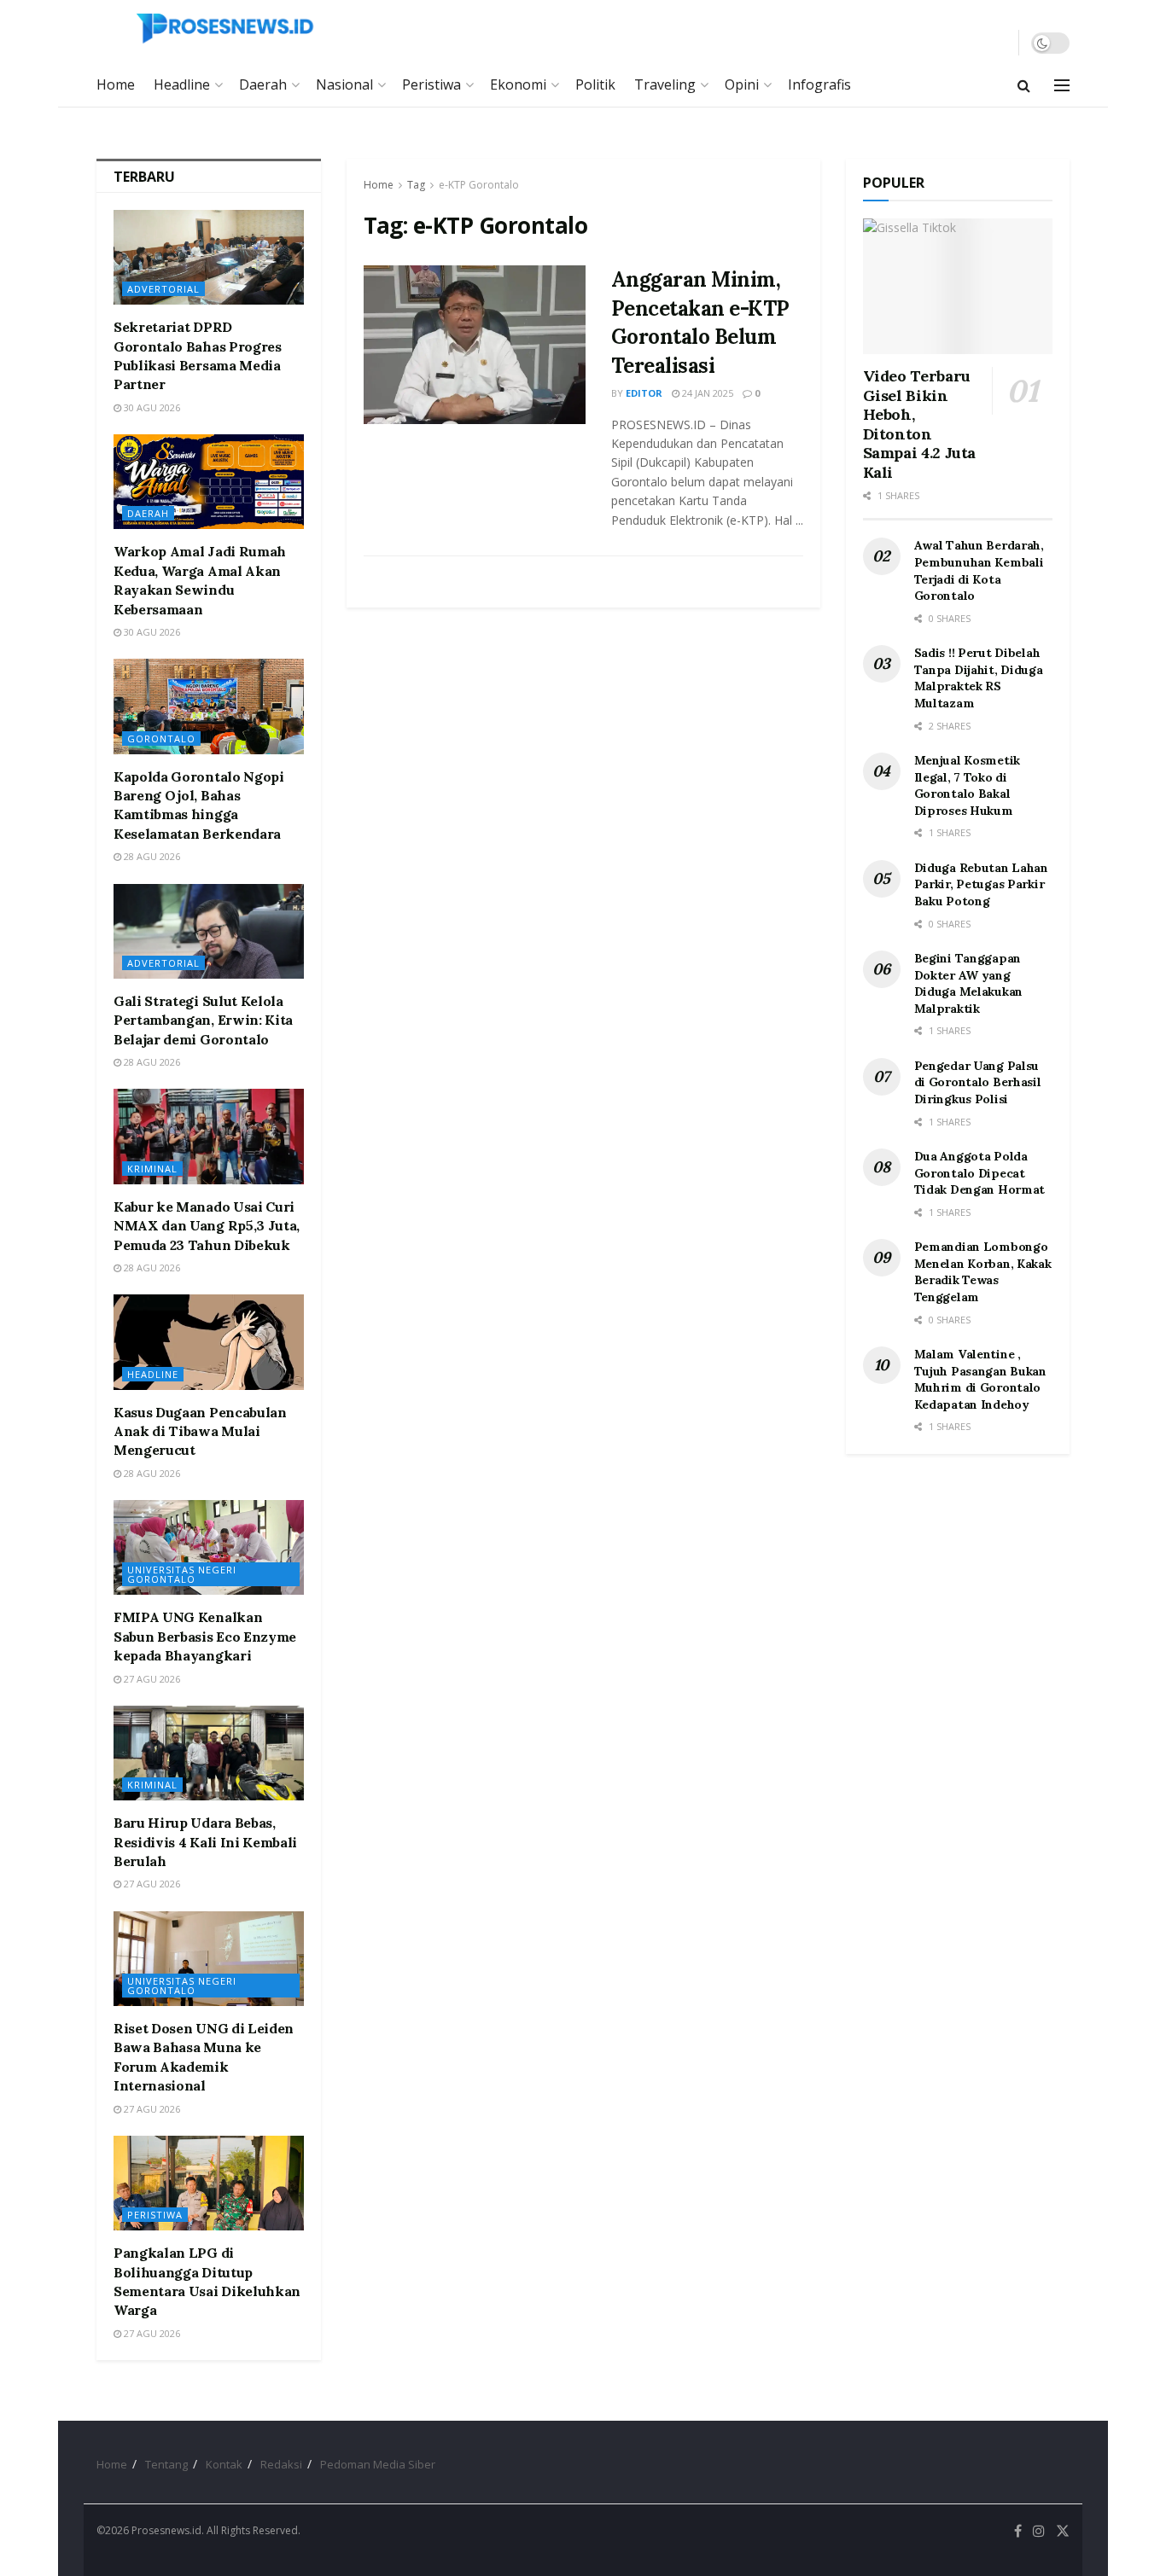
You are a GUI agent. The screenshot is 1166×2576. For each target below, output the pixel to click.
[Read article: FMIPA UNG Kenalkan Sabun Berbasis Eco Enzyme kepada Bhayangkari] (209, 1547)
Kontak (224, 2464)
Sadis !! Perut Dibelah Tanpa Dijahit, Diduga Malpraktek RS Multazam (979, 678)
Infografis (819, 84)
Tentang (166, 2464)
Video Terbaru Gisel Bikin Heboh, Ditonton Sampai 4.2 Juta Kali (920, 424)
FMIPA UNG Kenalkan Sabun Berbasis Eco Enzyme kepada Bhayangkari (205, 1636)
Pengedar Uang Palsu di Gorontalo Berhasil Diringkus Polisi (978, 1082)
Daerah (263, 84)
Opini (742, 84)
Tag (416, 185)
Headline (182, 84)
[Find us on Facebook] (1018, 2531)
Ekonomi (518, 84)
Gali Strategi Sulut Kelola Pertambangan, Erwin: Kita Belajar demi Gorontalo (203, 1020)
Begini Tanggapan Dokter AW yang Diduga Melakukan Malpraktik (969, 983)
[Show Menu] (1062, 85)
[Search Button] (1024, 85)
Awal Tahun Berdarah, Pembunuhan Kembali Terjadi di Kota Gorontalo (979, 570)
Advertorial (163, 289)
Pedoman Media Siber (378, 2464)
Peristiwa (431, 84)
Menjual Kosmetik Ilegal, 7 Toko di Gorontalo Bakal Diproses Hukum (968, 785)
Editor (644, 393)
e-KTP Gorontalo (479, 185)
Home (116, 84)
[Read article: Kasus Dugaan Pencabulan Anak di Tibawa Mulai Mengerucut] (209, 1342)
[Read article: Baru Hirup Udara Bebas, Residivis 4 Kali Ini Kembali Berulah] (209, 1753)
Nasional (344, 84)
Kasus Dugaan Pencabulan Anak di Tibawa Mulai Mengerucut (200, 1431)
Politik (595, 84)
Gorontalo (161, 738)
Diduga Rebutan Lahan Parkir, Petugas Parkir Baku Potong (981, 884)
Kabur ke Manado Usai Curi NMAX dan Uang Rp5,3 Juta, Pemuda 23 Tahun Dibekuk (207, 1226)
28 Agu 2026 (151, 856)
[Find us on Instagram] (1039, 2531)
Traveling (665, 84)
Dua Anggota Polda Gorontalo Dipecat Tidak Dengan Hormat (980, 1173)
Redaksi (281, 2464)
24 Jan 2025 (706, 393)
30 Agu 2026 (151, 407)
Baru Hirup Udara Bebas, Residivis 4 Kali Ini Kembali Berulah (205, 1842)
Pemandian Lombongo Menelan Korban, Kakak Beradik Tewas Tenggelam (983, 1272)
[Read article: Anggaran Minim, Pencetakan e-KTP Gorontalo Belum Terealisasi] (475, 345)
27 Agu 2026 (151, 1679)
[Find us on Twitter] (1063, 2531)
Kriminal (152, 1169)
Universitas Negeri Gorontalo (182, 1574)
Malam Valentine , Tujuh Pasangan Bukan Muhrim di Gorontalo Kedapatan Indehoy (980, 1379)
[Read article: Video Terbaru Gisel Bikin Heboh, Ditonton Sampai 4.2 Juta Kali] (958, 286)
